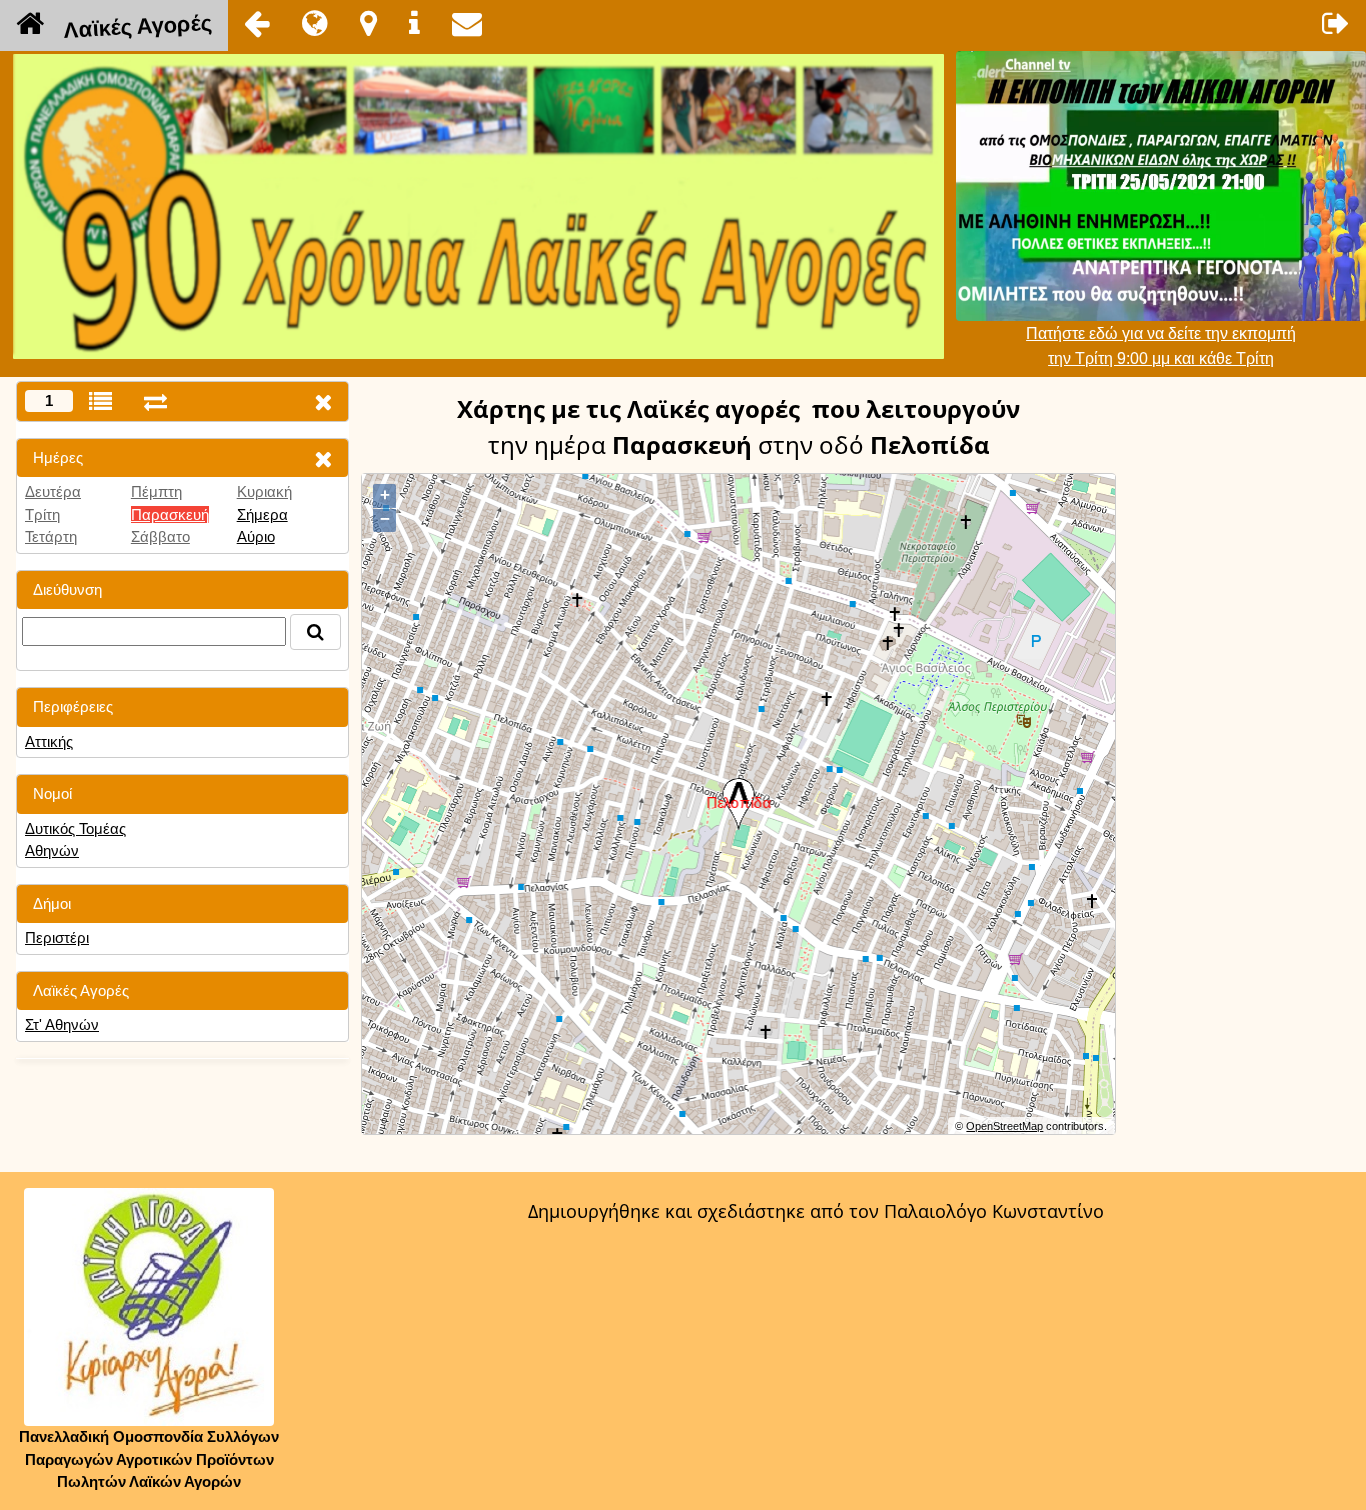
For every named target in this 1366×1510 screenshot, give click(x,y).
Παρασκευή (170, 514)
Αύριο (256, 536)
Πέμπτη (156, 491)
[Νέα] (315, 23)
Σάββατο (160, 536)
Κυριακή (264, 491)
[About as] (414, 23)
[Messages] (467, 23)
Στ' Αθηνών (62, 1024)
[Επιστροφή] (257, 23)
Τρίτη (42, 514)
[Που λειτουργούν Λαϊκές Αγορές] (368, 23)
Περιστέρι (57, 937)
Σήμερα (262, 514)
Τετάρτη (51, 536)
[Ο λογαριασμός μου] (1336, 23)
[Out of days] (155, 401)
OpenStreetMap (1004, 1126)
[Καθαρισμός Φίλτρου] (323, 458)
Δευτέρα (53, 491)
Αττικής (49, 741)
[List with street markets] (100, 401)
